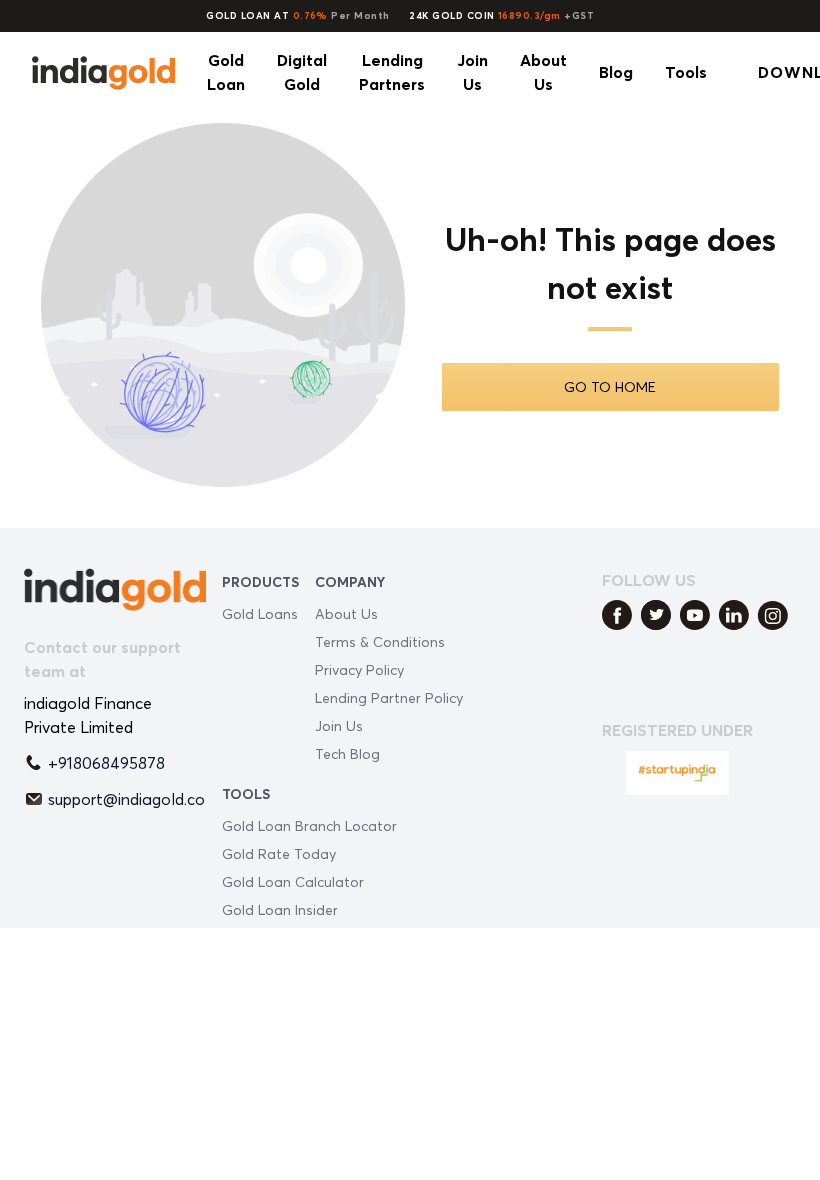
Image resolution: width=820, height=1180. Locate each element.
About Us (346, 613)
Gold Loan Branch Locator (309, 825)
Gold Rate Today (279, 853)
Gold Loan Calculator (293, 881)
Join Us (339, 725)
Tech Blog (347, 753)
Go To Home (610, 386)
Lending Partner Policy (389, 697)
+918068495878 (106, 763)
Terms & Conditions (380, 641)
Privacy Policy (359, 669)
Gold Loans (260, 613)
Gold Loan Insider (280, 909)
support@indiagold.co (126, 799)
